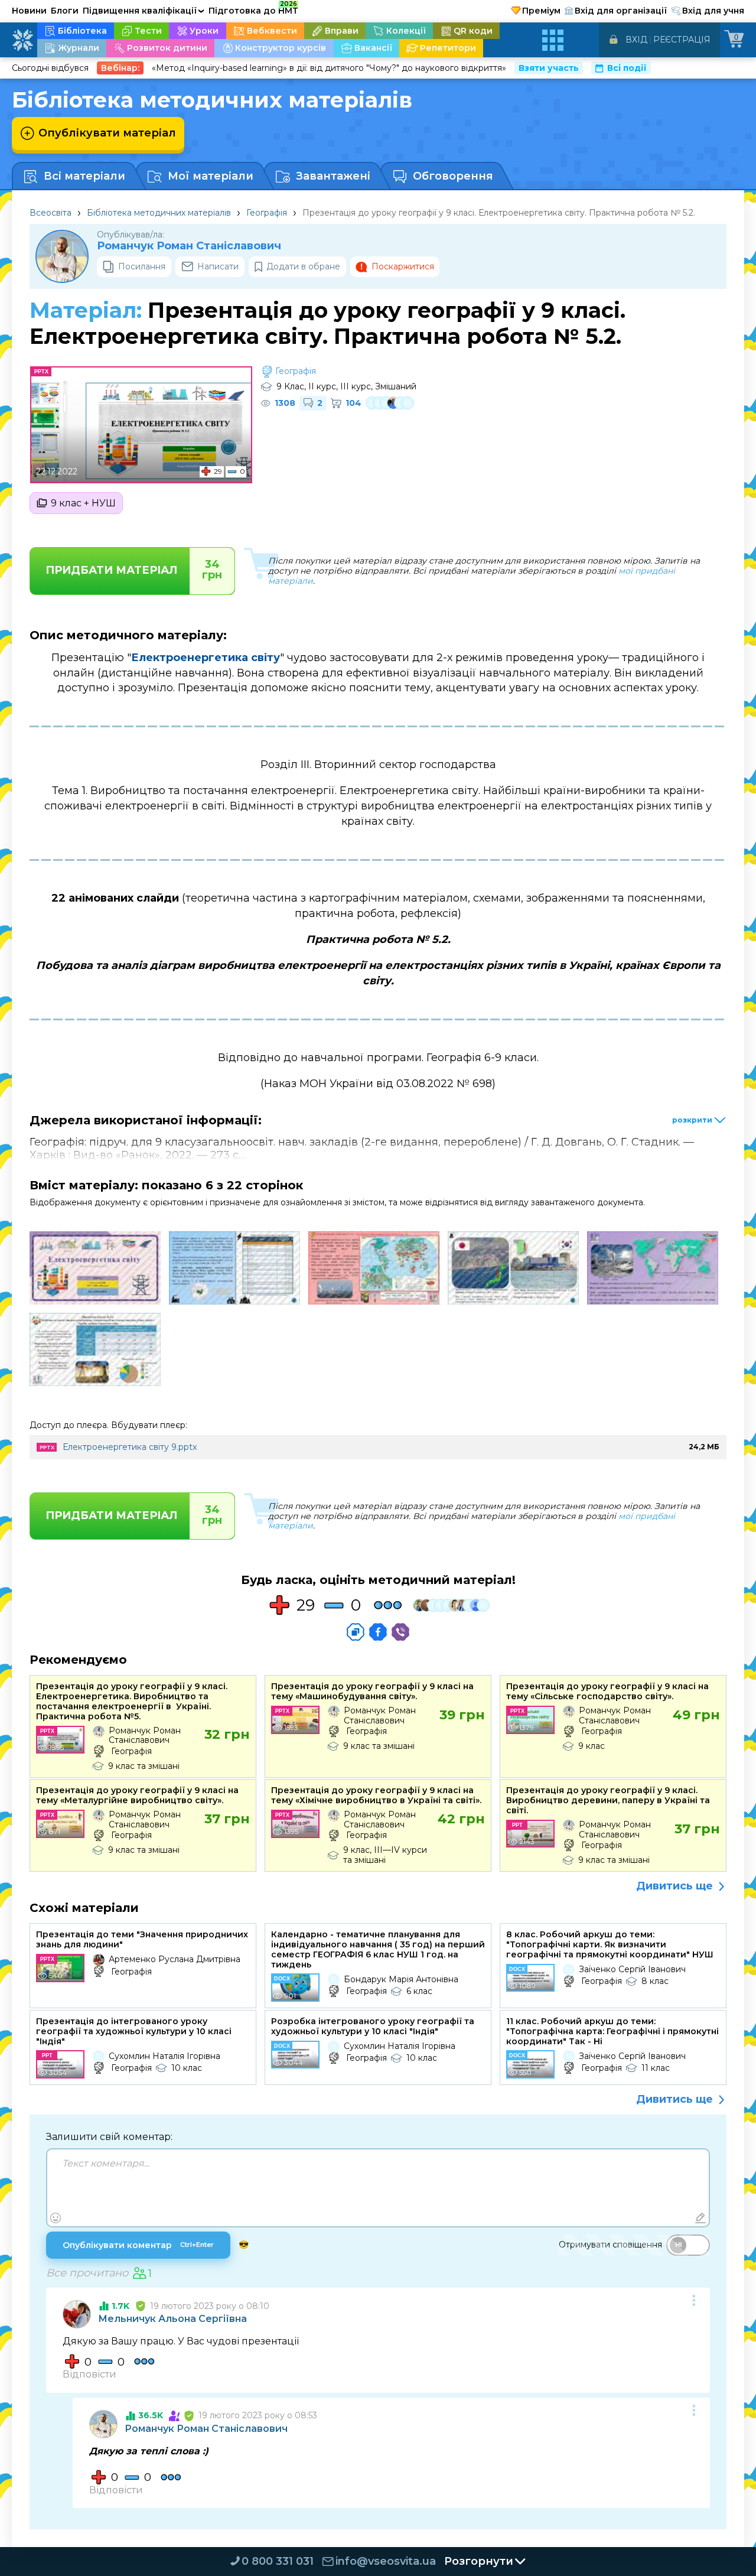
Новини (29, 11)
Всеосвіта (50, 213)
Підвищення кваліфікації (144, 11)
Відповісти (89, 2374)
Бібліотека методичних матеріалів (159, 213)
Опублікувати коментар (138, 2245)
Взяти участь (549, 68)
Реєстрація (682, 40)
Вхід (636, 40)
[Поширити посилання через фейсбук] (378, 1632)
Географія (267, 213)
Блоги (65, 11)
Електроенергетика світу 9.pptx (130, 1447)
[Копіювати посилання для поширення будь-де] (356, 1632)
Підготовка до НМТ (253, 9)
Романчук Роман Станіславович (189, 246)
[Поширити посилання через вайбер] (400, 1632)
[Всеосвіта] (22, 40)
